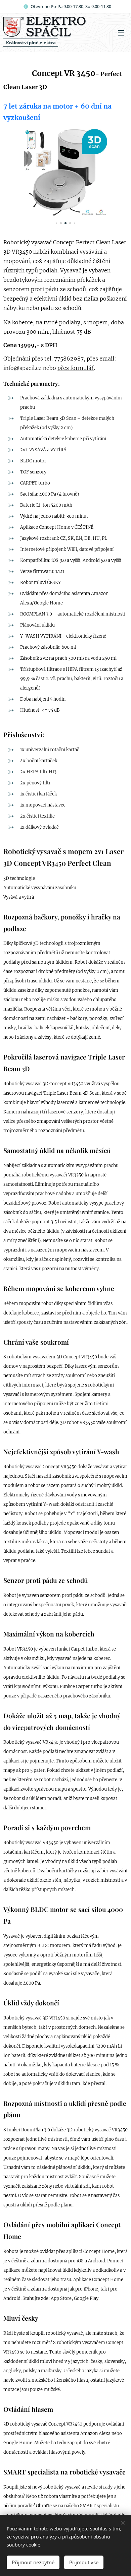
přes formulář (76, 368)
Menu (121, 33)
